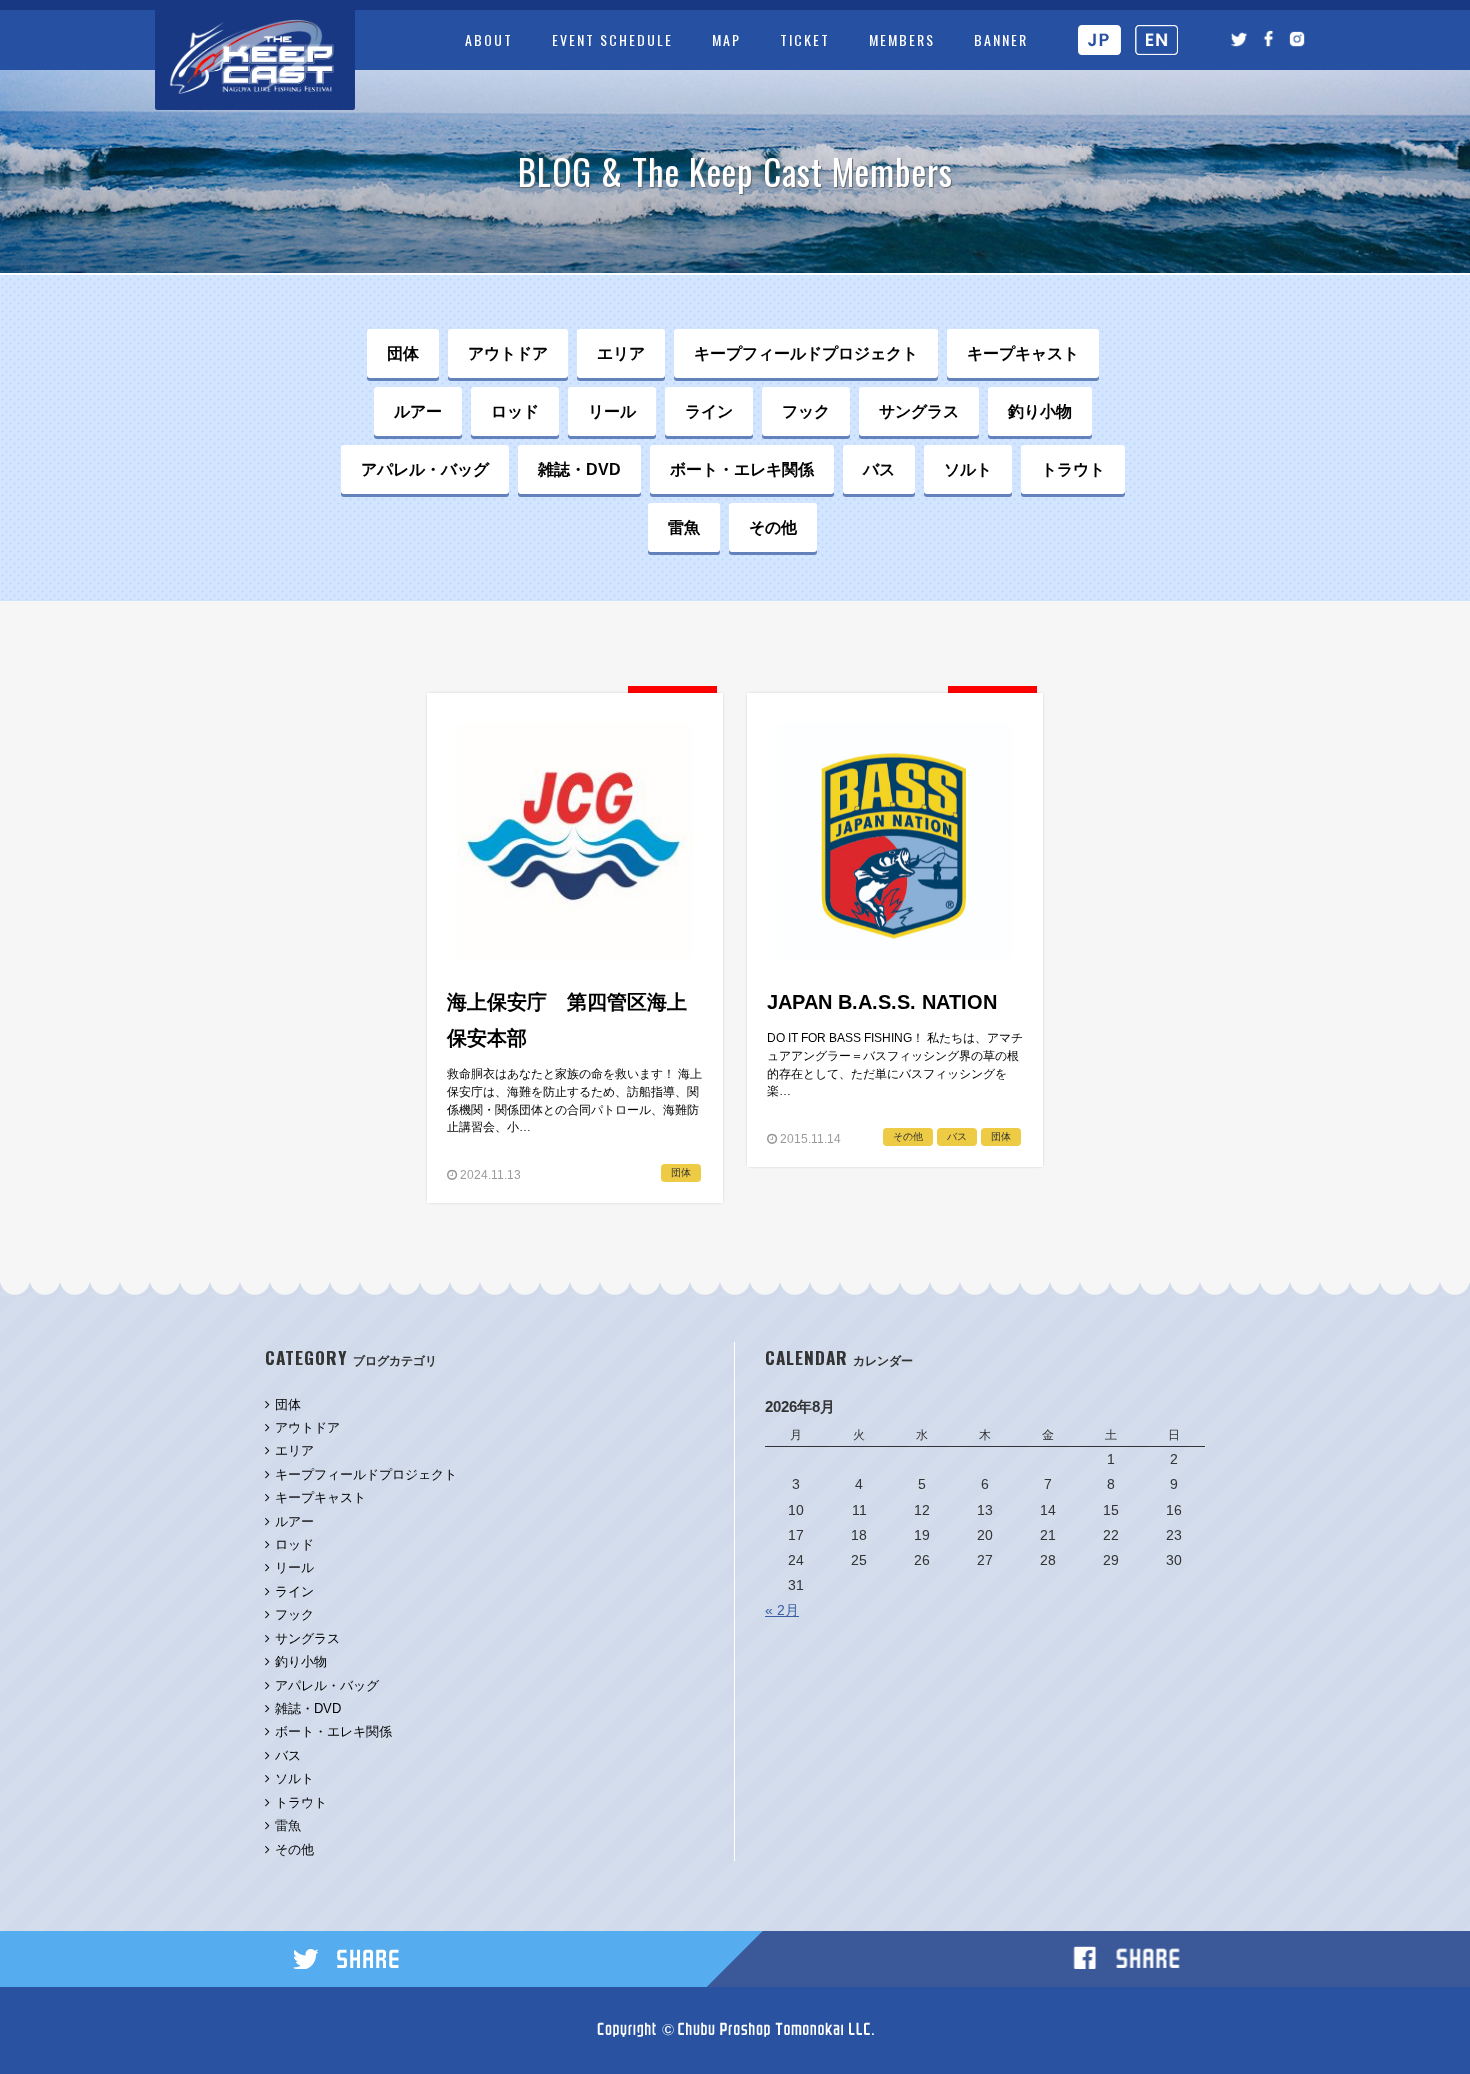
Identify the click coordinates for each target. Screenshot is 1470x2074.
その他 (773, 527)
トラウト (1073, 469)
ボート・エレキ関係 (742, 469)
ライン (709, 411)
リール (612, 411)
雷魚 (684, 527)
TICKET (805, 39)
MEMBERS (902, 39)
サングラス (919, 411)
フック (806, 411)
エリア (621, 353)
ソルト (968, 469)
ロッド (515, 411)
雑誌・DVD (579, 469)
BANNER (1001, 39)
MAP (726, 39)
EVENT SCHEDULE (612, 39)
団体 (403, 353)
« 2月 (782, 1610)
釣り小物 (1040, 411)
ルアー (418, 411)
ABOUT (489, 39)
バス (879, 469)
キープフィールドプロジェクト (806, 353)
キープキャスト (1023, 353)
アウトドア (508, 353)
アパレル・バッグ (425, 469)
